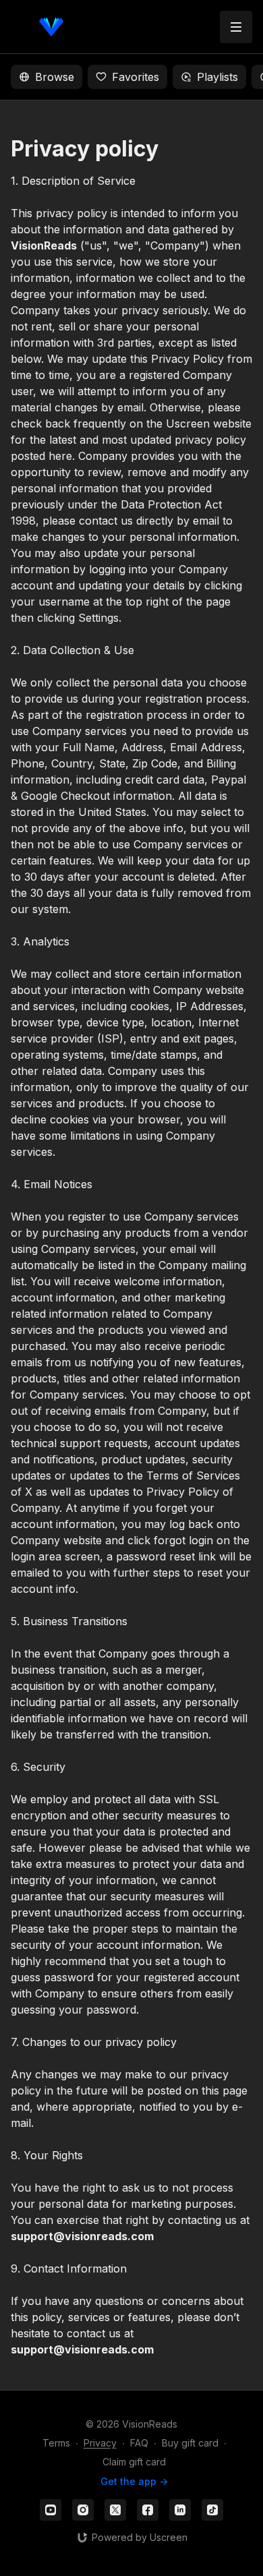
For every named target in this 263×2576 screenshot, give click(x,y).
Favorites (136, 77)
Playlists (217, 77)
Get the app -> (134, 2481)
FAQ (139, 2443)
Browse (55, 77)
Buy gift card (190, 2443)
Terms (56, 2443)
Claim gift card (134, 2462)
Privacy (100, 2443)
